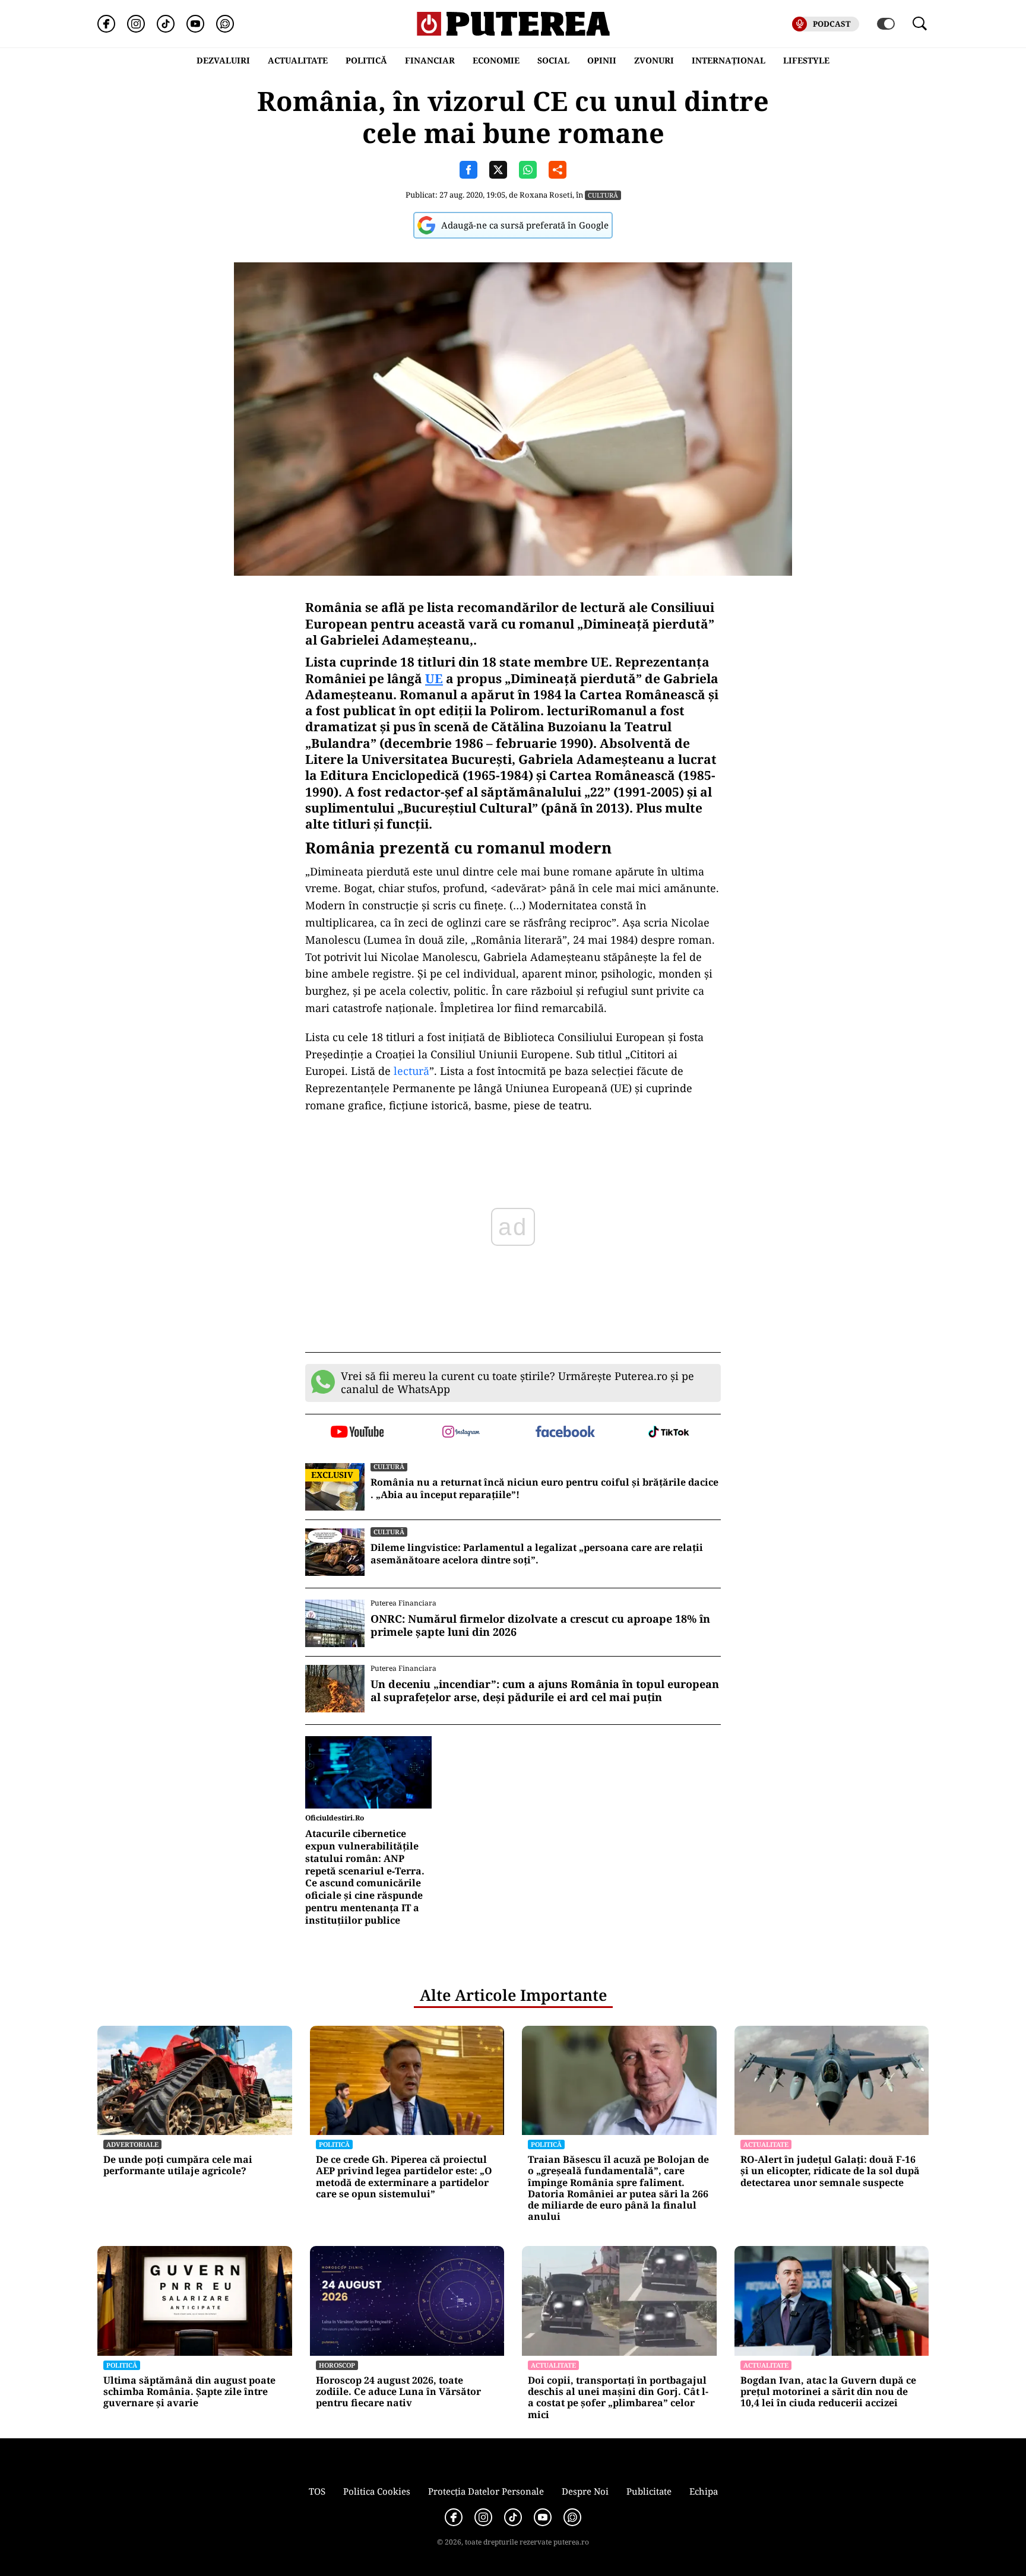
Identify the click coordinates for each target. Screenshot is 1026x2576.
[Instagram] (136, 24)
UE (434, 678)
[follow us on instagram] (461, 1433)
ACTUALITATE (298, 60)
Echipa (704, 2491)
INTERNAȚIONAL (729, 60)
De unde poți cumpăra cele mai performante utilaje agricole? (178, 2165)
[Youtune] (195, 24)
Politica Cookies (377, 2491)
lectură (411, 1071)
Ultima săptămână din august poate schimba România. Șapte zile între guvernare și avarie (189, 2392)
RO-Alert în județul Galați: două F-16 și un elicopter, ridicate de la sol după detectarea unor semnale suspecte (830, 2171)
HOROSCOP (337, 2365)
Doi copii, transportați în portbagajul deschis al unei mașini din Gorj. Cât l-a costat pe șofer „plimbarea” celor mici (618, 2398)
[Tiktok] (166, 24)
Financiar (430, 60)
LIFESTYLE (806, 60)
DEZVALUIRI (223, 60)
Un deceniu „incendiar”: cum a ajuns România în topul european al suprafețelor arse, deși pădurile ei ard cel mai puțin (545, 1691)
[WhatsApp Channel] (225, 24)
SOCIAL (553, 60)
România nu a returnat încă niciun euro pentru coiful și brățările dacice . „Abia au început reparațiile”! (544, 1489)
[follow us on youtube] (357, 1433)
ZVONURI (654, 60)
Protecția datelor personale (486, 2491)
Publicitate (649, 2491)
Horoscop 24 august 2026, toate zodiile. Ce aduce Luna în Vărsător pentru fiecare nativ (398, 2392)
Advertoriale (132, 2144)
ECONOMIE (496, 60)
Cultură (603, 195)
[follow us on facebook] (565, 1433)
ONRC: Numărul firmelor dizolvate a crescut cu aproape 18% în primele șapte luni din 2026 (540, 1625)
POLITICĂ (366, 60)
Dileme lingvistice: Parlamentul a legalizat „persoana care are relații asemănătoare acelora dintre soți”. (537, 1554)
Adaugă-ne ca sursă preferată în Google (525, 225)
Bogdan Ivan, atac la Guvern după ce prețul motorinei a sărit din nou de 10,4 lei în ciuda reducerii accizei (828, 2392)
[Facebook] (106, 24)
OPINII (602, 60)
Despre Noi (585, 2491)
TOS (317, 2491)
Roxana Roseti (546, 195)
